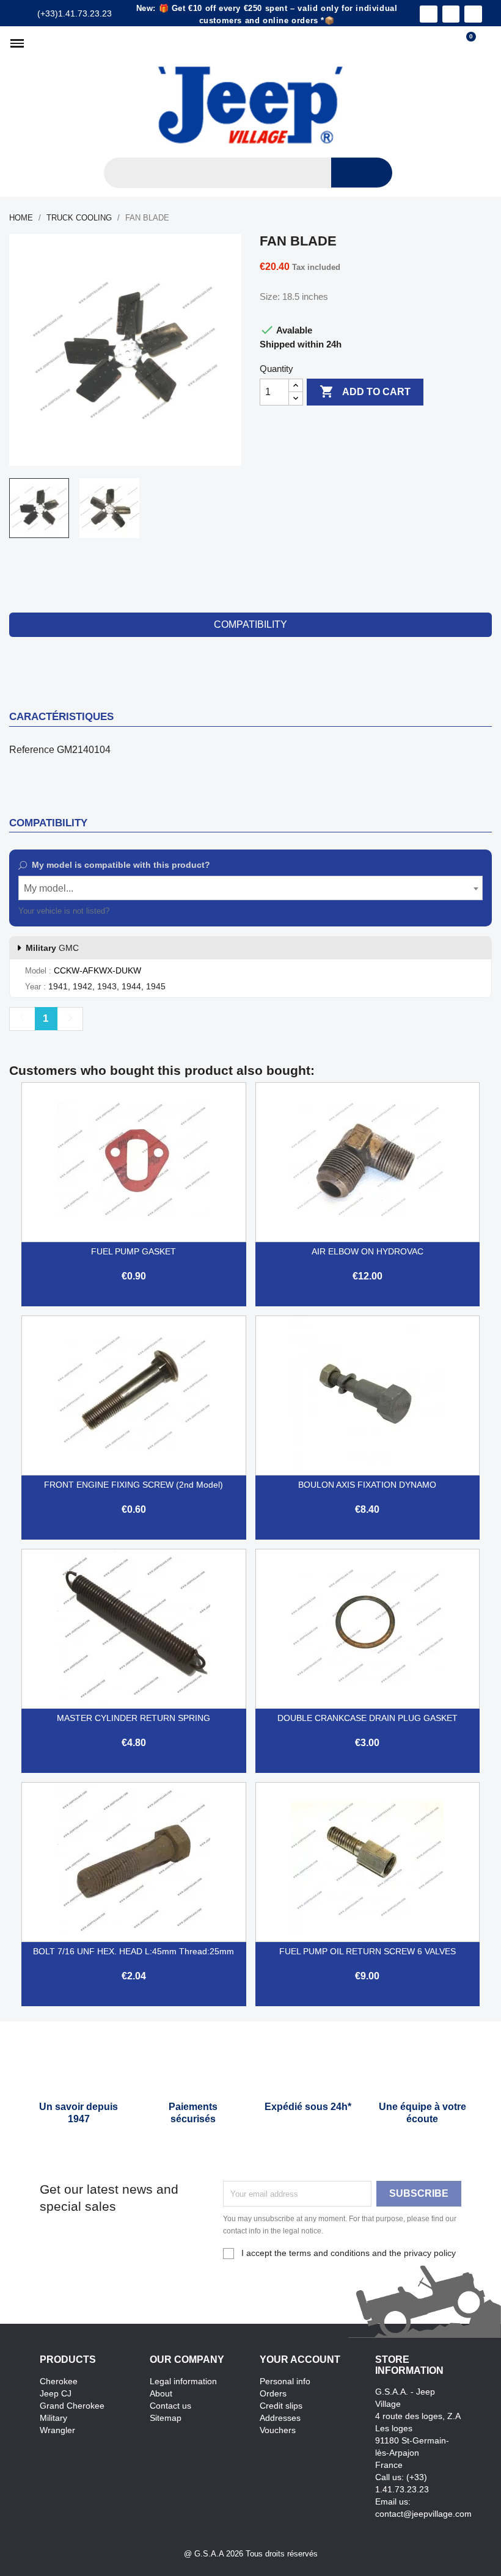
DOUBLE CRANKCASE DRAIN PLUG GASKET (368, 1718)
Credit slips (281, 2406)
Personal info (285, 2381)
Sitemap (166, 2418)
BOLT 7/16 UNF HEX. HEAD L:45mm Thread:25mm (133, 1951)
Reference (32, 750)
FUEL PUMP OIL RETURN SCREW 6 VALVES (368, 1951)
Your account (300, 2360)
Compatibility (250, 624)
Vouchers (278, 2430)
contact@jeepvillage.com (423, 2514)
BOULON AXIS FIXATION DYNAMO (367, 1485)
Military (53, 2418)
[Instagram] (451, 14)
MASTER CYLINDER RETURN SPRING (133, 1718)
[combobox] (250, 888)
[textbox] (250, 889)
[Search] (362, 173)
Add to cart (365, 391)
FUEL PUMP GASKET (133, 1251)
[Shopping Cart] (466, 43)
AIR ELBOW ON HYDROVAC (368, 1251)
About (161, 2393)
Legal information (183, 2381)
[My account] (486, 43)
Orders (273, 2393)
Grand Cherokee (72, 2406)
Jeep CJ (56, 2393)
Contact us (170, 2406)
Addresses (280, 2418)
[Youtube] (473, 14)
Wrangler (57, 2430)
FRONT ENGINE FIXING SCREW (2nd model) (133, 1485)
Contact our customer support (164, 911)
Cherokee (59, 2381)
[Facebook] (429, 14)
